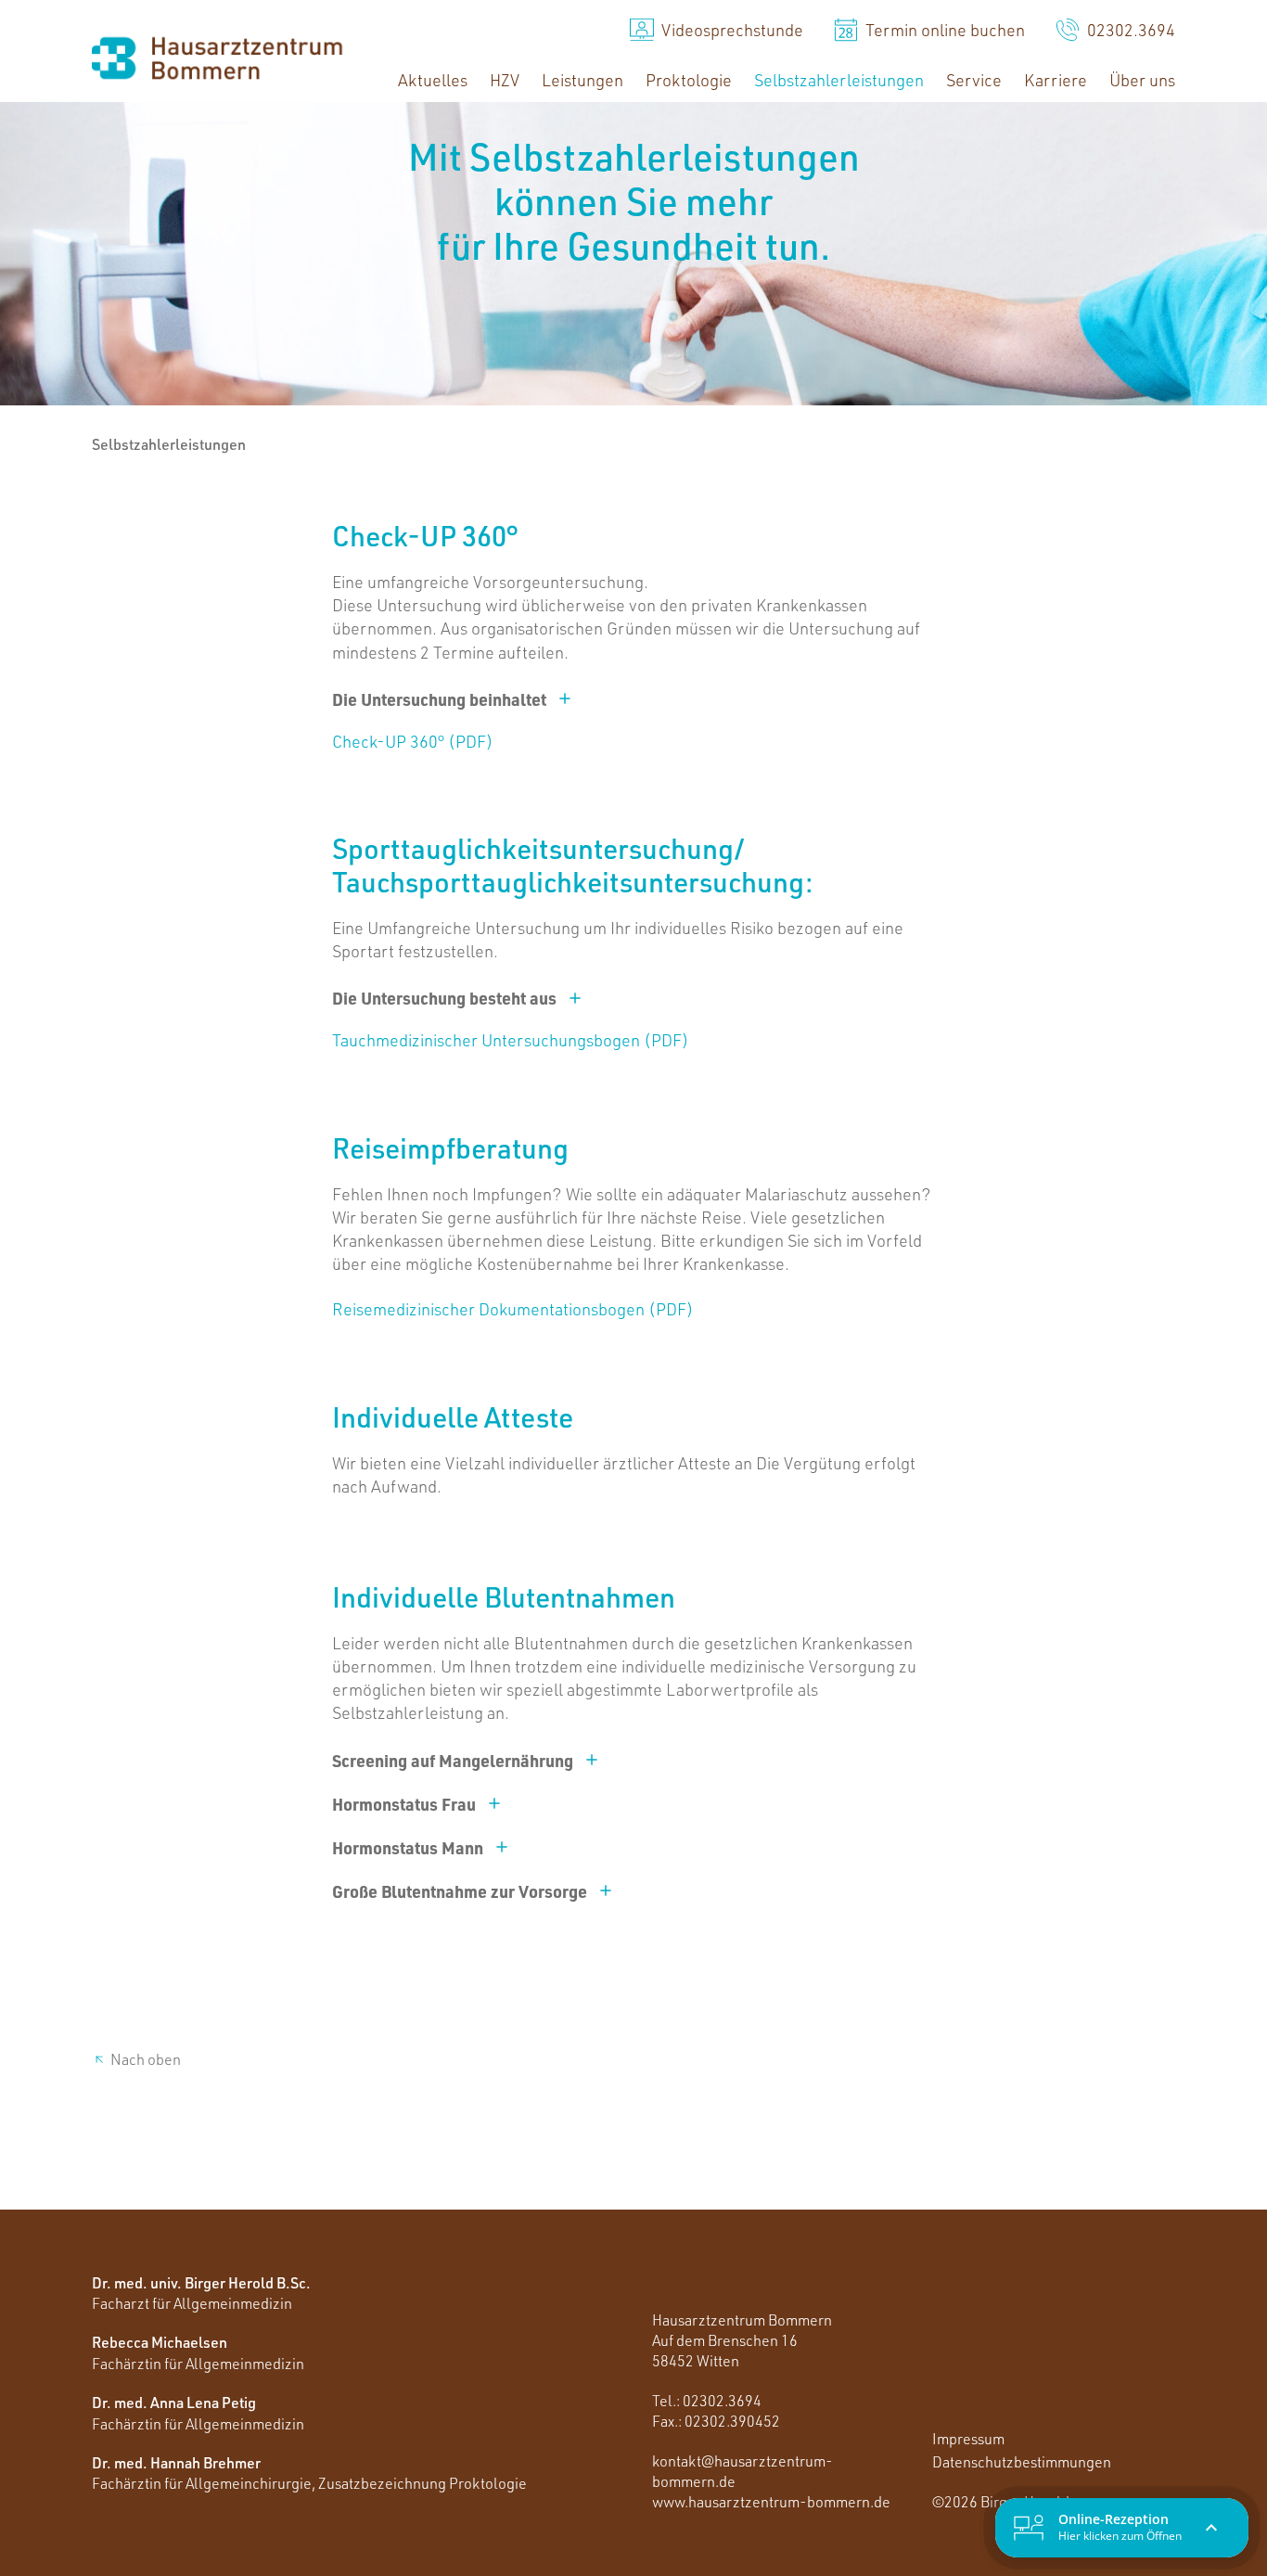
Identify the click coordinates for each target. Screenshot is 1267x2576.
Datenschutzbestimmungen (1022, 2462)
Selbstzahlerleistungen (839, 80)
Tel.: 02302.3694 (707, 2401)
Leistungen (582, 80)
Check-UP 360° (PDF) (413, 741)
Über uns (1142, 80)
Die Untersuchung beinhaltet (439, 699)
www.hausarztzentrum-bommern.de (771, 2502)
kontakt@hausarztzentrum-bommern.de (742, 2471)
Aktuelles (433, 80)
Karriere (1056, 80)
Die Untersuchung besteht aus (444, 998)
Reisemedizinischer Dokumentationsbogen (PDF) (513, 1309)
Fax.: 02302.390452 (716, 2421)
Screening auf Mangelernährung (453, 1760)
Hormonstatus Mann (408, 1847)
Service (974, 80)
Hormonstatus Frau (404, 1804)
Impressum (968, 2439)
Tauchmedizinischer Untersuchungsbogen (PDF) (511, 1040)
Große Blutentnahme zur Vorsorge (460, 1891)
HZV (505, 80)
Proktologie (689, 80)
